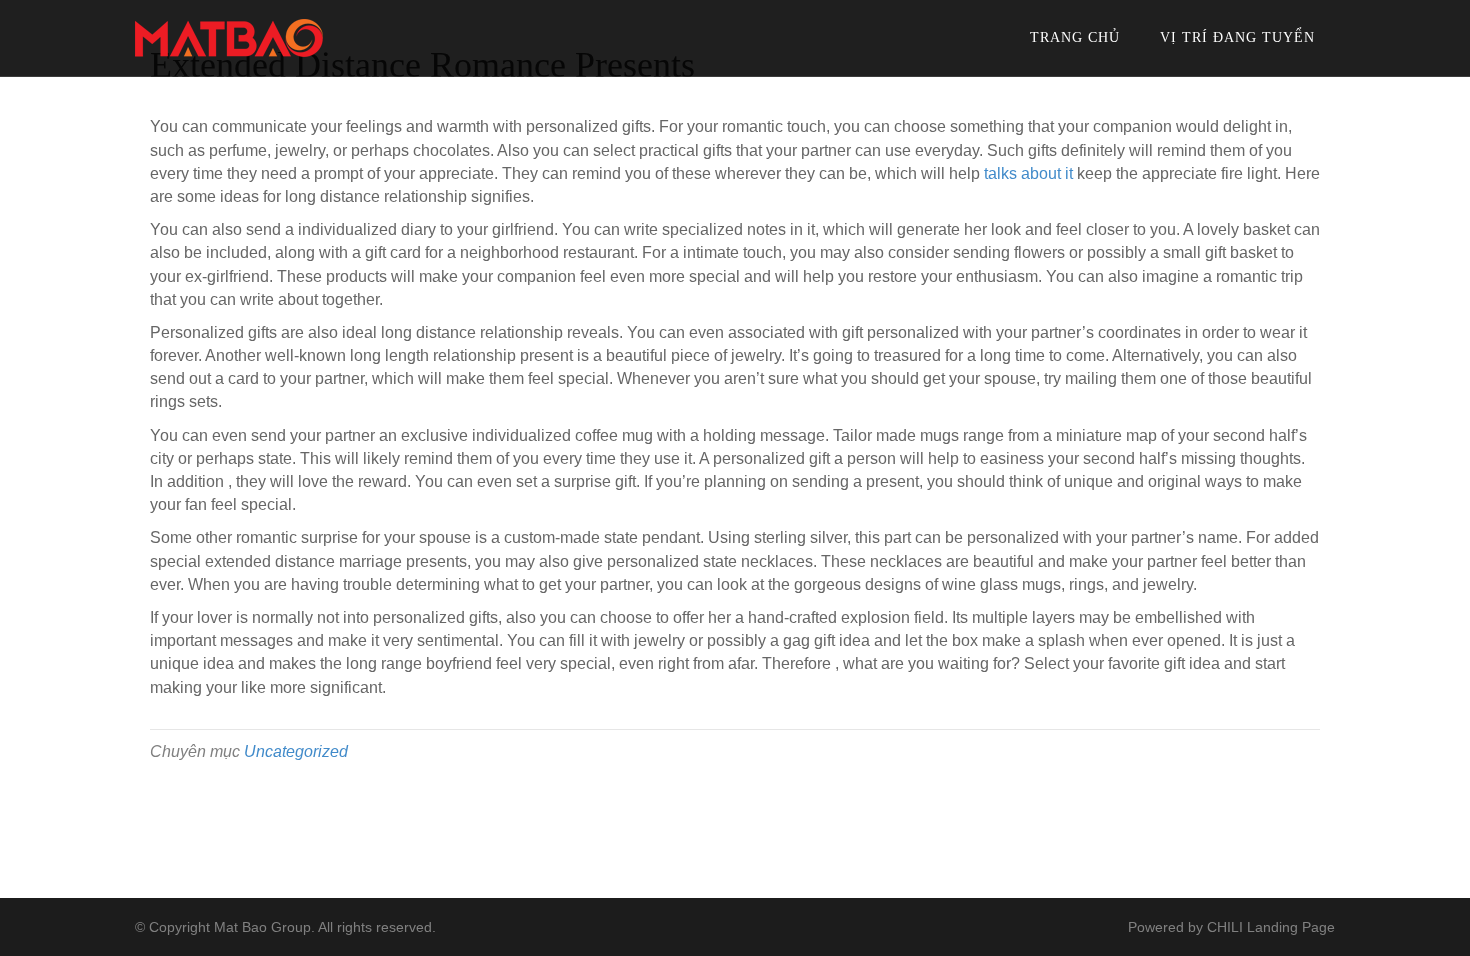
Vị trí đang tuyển (1237, 37)
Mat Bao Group (262, 927)
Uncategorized (296, 751)
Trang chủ (1075, 37)
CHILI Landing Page (1271, 927)
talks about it (1028, 173)
